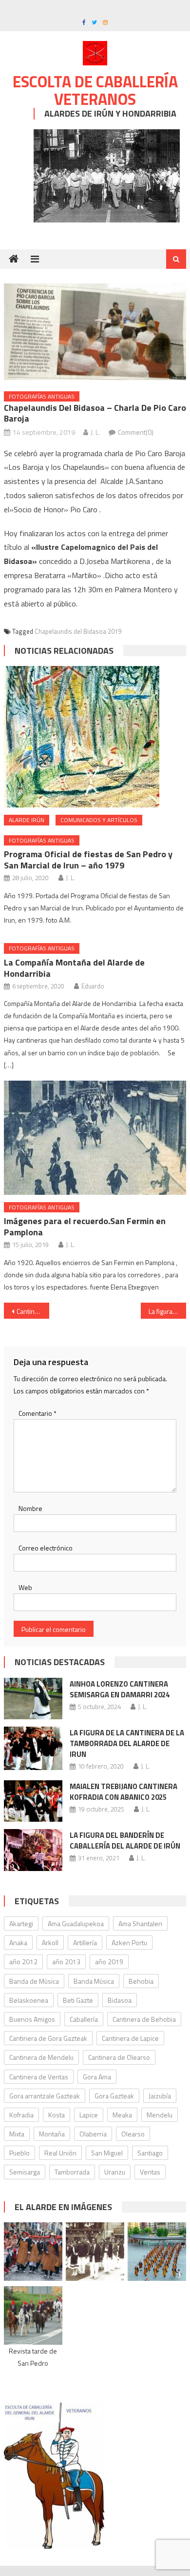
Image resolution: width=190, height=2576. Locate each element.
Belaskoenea (29, 2000)
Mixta (17, 2134)
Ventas (150, 2172)
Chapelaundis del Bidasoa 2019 (78, 631)
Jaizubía (160, 2096)
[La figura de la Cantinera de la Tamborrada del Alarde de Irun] (33, 1748)
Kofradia (21, 2115)
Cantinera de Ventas (39, 2077)
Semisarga (25, 2172)
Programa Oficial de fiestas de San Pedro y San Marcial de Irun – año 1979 (88, 860)
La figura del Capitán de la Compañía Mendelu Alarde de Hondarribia (168, 1311)
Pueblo (19, 2153)
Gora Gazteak (114, 2096)
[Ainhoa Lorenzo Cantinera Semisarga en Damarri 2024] (33, 1699)
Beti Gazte (78, 2000)
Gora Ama (97, 2077)
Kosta (57, 2115)
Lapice (89, 2115)
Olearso (133, 2134)
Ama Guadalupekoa (76, 1923)
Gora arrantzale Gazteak (45, 2096)
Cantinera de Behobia (144, 2019)
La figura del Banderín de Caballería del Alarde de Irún (125, 1841)
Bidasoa (120, 2000)
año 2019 (109, 1962)
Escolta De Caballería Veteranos (95, 90)
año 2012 (23, 1962)
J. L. (95, 432)
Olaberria (93, 2134)
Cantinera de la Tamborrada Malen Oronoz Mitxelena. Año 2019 (33, 1311)
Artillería (85, 1942)
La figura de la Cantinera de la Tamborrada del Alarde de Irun (127, 1743)
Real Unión (60, 2153)
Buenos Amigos (32, 2019)
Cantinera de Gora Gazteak (48, 2038)
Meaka (122, 2115)
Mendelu (160, 2115)
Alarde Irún (27, 820)
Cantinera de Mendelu (41, 2057)
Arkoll (50, 1942)
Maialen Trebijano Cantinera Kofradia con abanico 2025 (123, 1792)
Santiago (150, 2153)
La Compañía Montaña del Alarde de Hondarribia (74, 968)
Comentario (38, 1413)
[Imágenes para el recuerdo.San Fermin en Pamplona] (95, 1138)
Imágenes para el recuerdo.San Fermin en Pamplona (85, 1227)
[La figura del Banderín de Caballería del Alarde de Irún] (33, 1850)
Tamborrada (72, 2172)
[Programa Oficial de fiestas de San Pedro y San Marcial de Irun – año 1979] (95, 737)
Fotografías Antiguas (42, 396)
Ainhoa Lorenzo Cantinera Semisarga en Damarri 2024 (120, 1689)
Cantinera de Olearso (119, 2057)
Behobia (141, 1981)
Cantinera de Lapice (130, 2038)
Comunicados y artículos (99, 820)
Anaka (18, 1942)
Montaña (52, 2134)
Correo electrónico (46, 1548)
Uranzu (115, 2172)
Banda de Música (34, 1981)
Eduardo (93, 986)
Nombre (30, 1508)
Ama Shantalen (140, 1923)
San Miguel (107, 2153)
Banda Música (94, 1981)
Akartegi (21, 1923)
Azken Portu (129, 1942)
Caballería (84, 2019)
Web (25, 1587)
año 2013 (66, 1962)
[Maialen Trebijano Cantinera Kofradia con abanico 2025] (33, 1801)
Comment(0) (136, 432)
